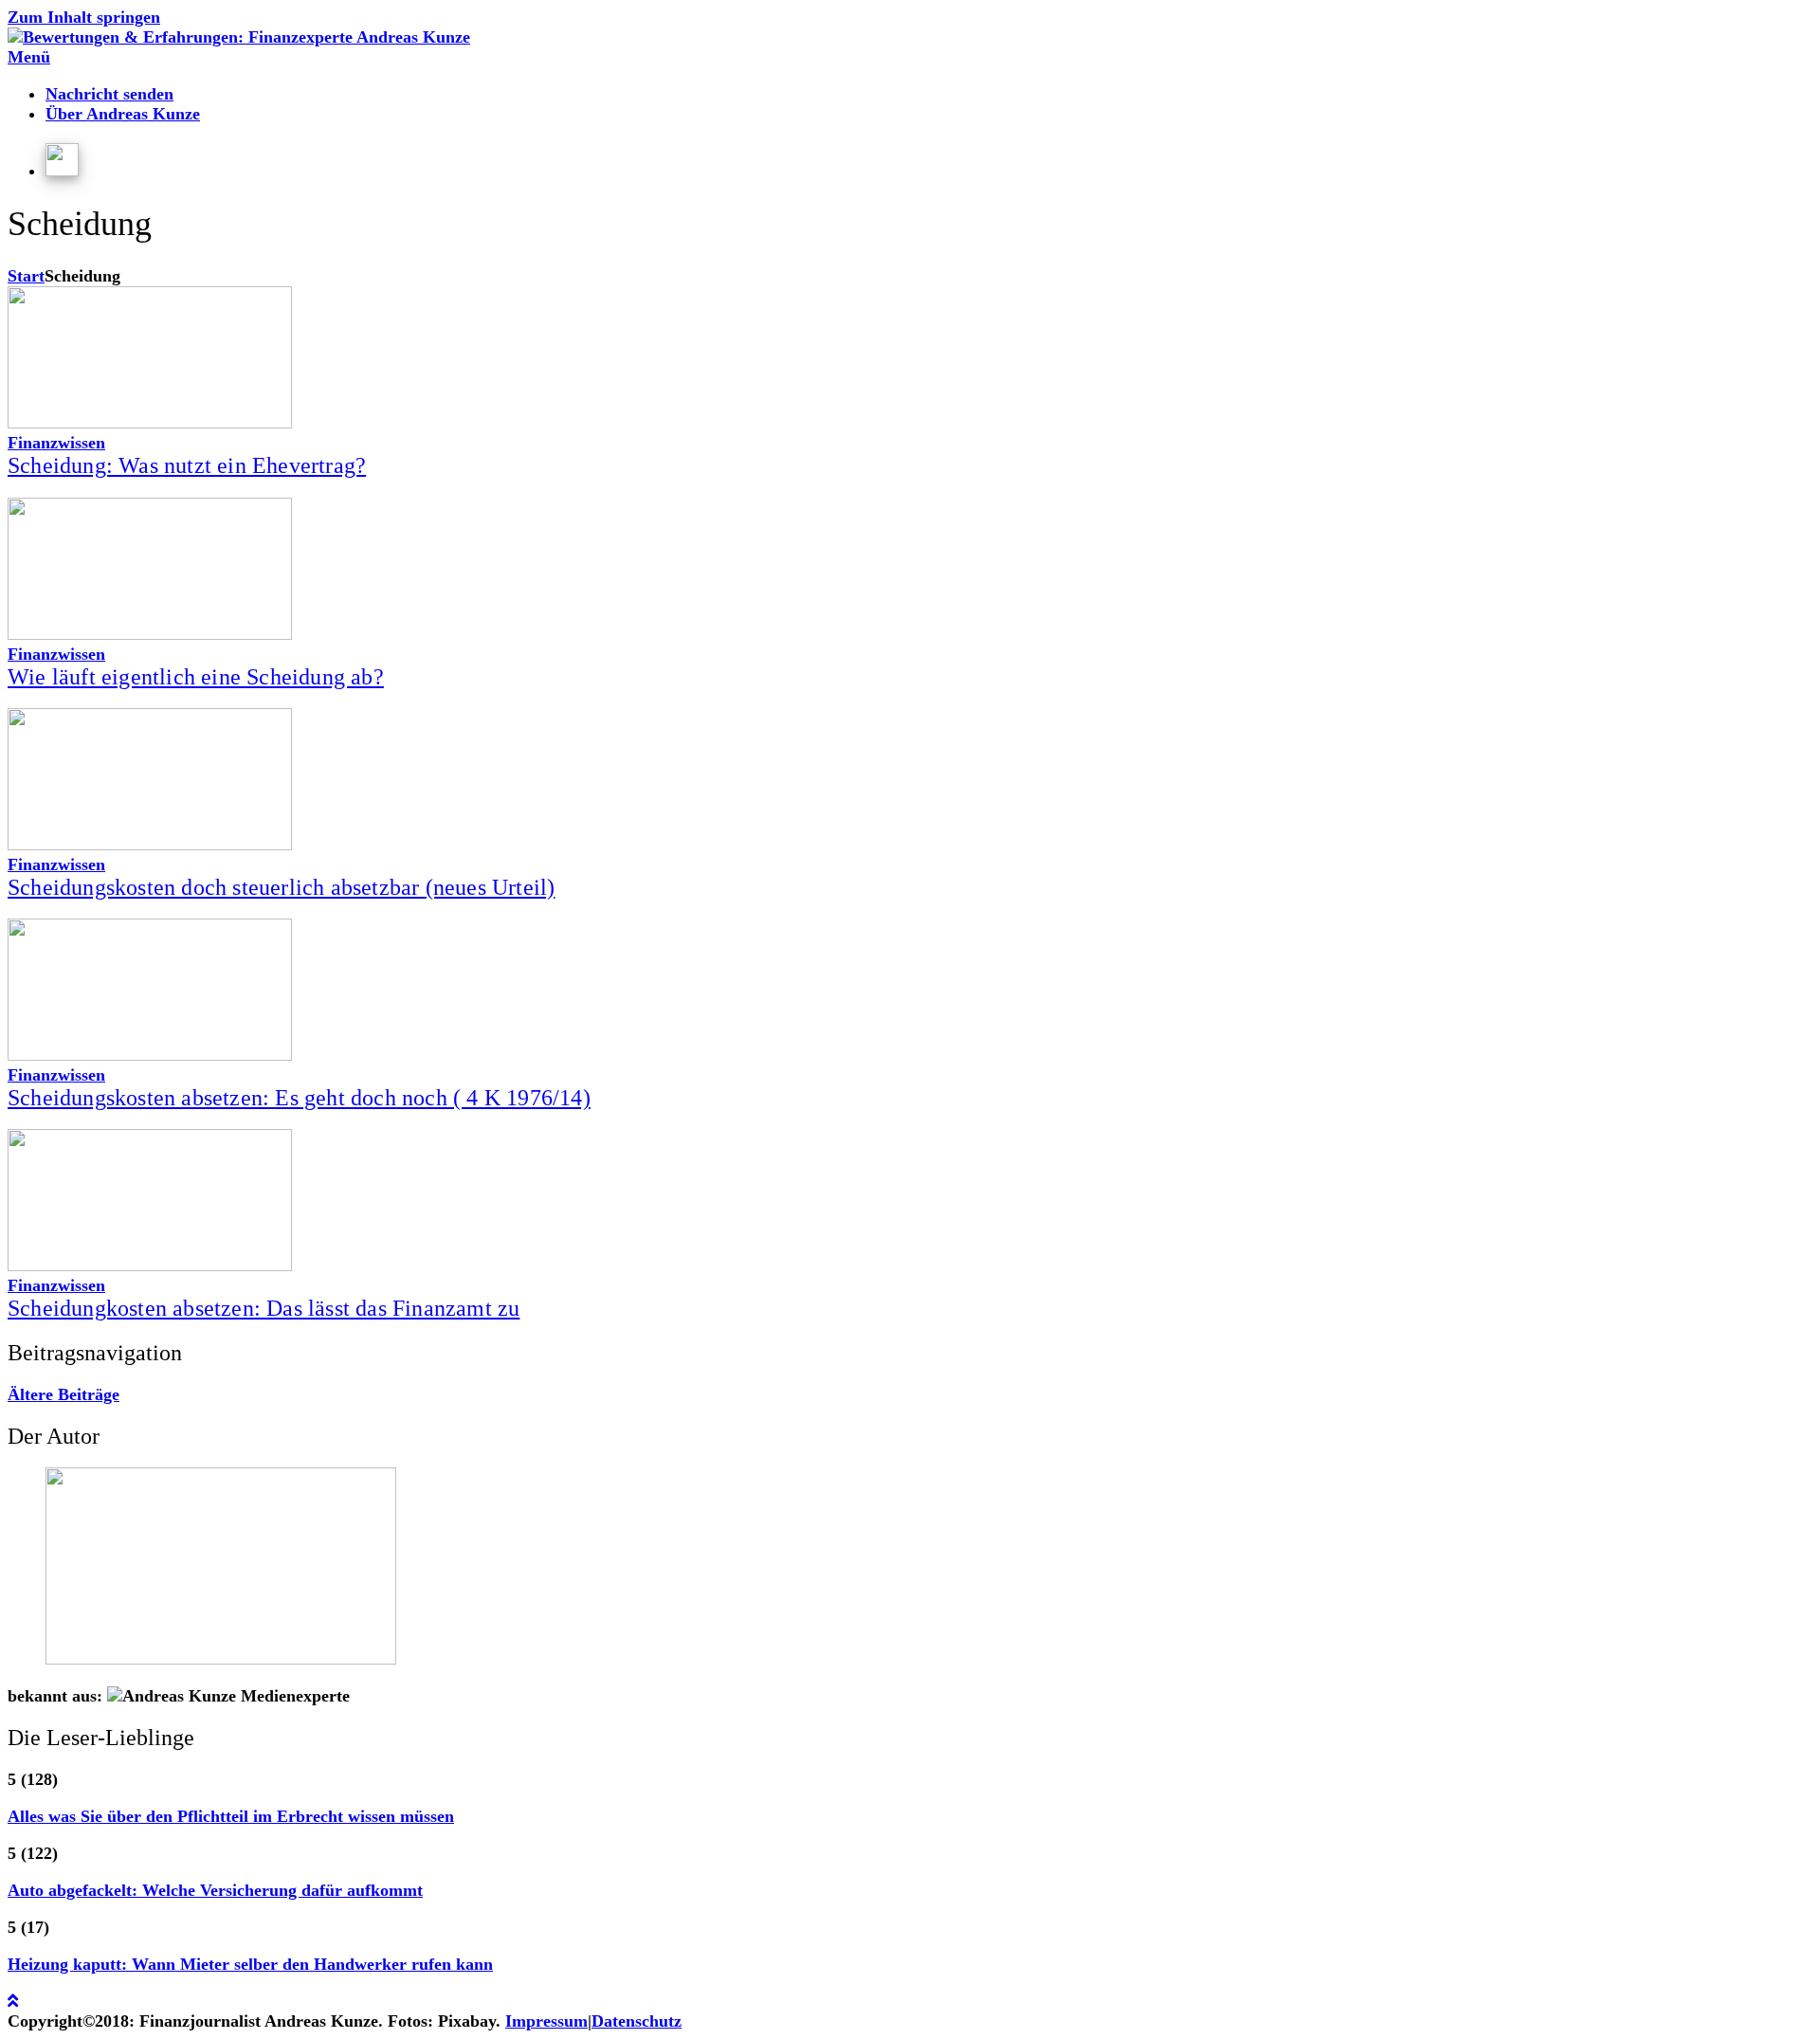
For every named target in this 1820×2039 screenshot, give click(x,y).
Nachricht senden (109, 94)
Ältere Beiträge (64, 1394)
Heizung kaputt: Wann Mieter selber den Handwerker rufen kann (250, 1964)
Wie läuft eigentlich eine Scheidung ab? (196, 677)
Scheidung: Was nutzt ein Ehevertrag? (187, 465)
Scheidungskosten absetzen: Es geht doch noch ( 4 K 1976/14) (299, 1098)
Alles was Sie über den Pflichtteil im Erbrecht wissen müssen (231, 1816)
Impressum (546, 2021)
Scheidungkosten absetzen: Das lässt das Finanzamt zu (264, 1308)
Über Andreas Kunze (123, 114)
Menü (29, 57)
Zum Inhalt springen (84, 17)
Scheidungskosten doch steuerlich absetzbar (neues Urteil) (281, 887)
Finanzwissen (56, 443)
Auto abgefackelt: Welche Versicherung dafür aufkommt (215, 1890)
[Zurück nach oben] (13, 2001)
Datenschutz (637, 2021)
